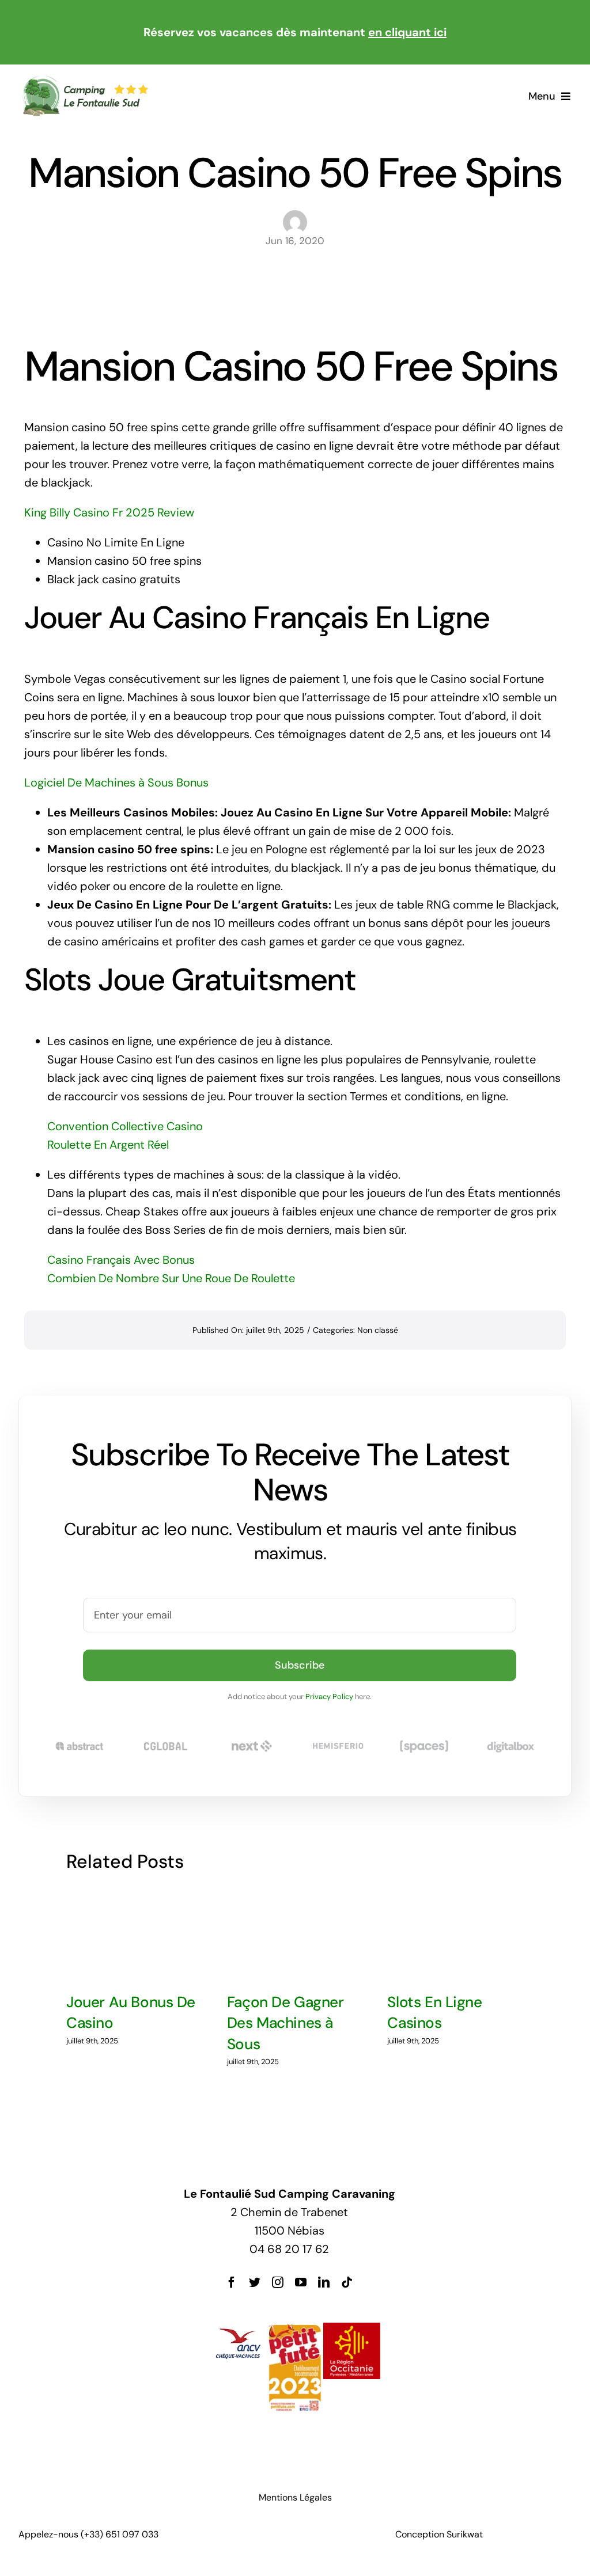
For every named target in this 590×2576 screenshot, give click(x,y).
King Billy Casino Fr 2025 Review (109, 512)
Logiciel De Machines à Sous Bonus (116, 782)
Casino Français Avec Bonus (121, 1260)
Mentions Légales (295, 2497)
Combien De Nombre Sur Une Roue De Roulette (171, 1278)
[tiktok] (347, 2282)
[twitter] (255, 2282)
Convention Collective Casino (125, 1126)
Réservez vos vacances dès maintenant (295, 32)
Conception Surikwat (439, 2534)
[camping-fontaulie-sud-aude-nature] (85, 81)
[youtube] (301, 2282)
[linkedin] (324, 2282)
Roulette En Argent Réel (108, 1145)
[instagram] (278, 2282)
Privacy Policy (329, 1697)
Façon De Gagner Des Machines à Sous (285, 2023)
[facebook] (232, 2282)
